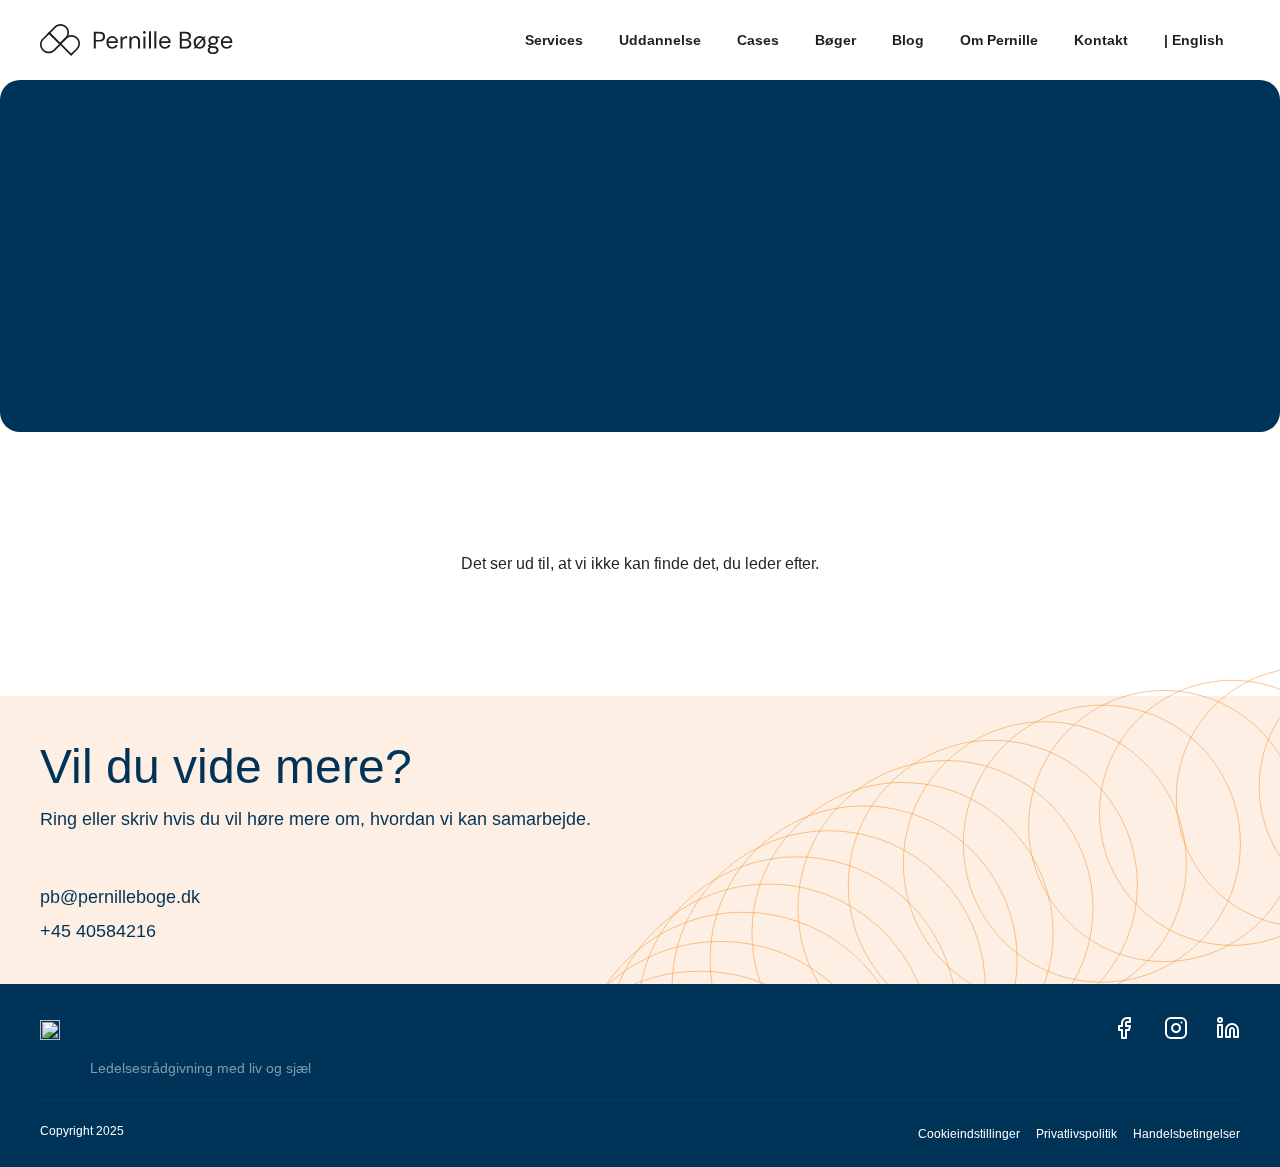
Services (554, 40)
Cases (758, 40)
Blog (908, 40)
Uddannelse (660, 40)
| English (1194, 40)
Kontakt (1101, 40)
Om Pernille (999, 40)
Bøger (835, 40)
